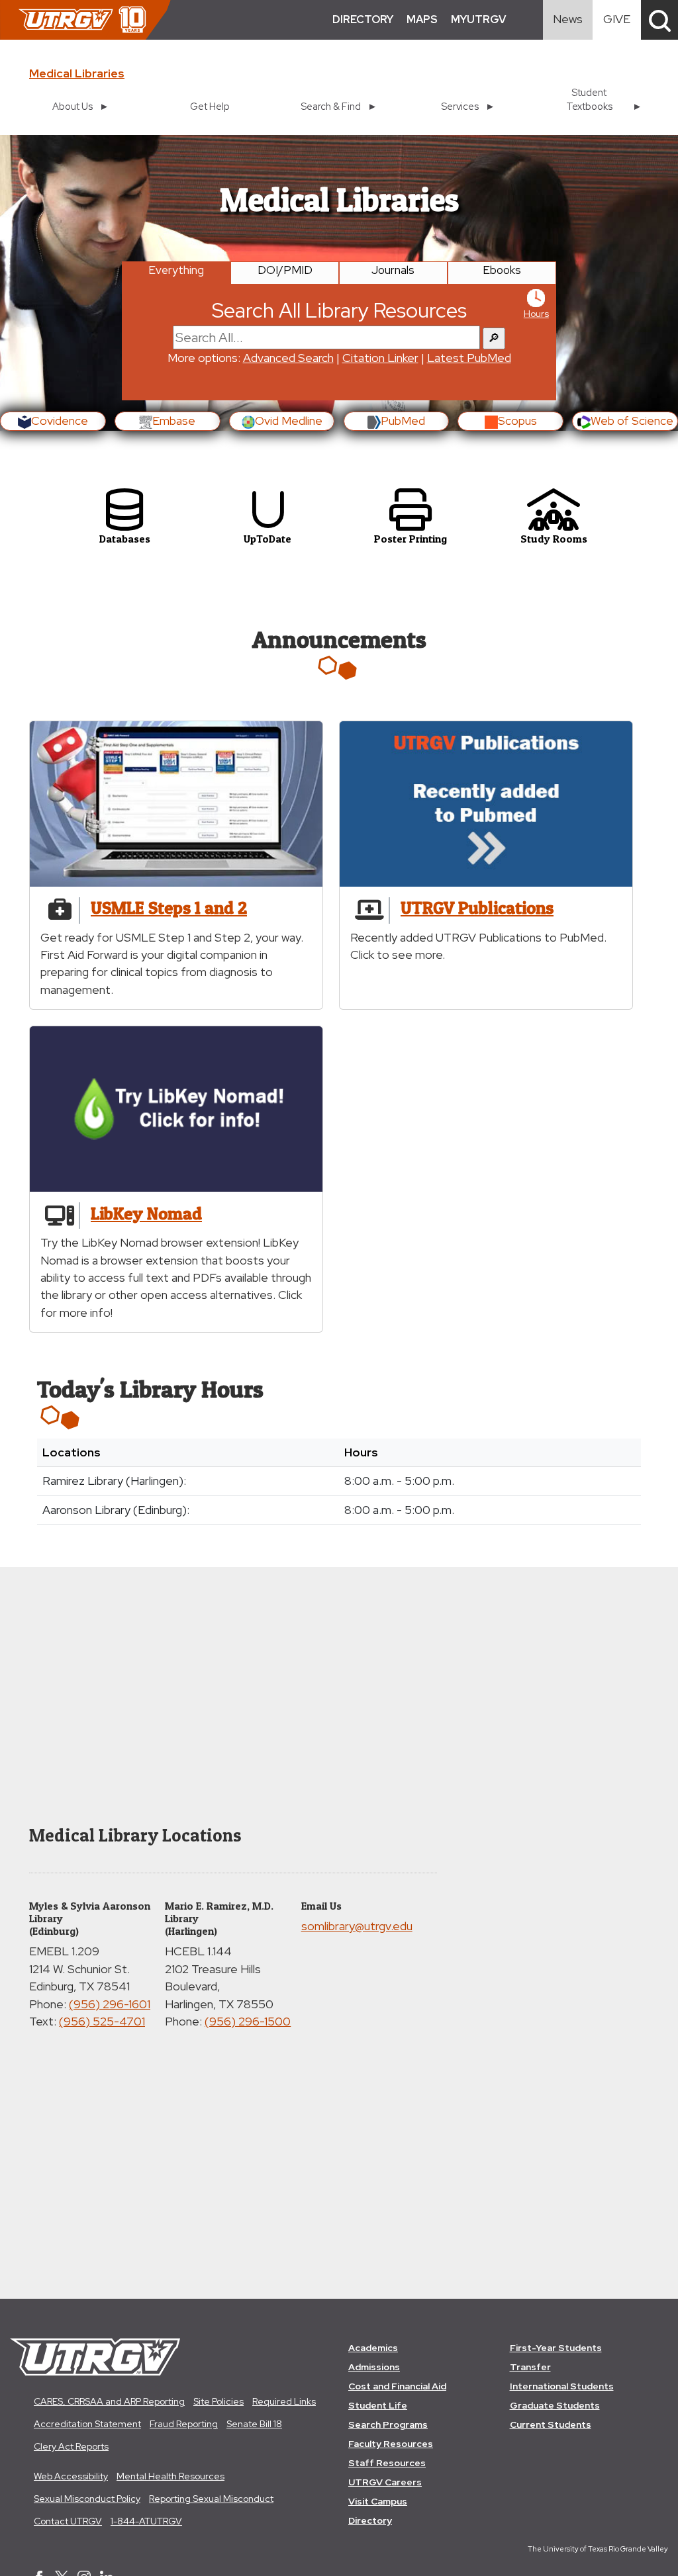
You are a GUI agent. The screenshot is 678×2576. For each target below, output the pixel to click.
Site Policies (218, 2401)
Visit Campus (378, 2501)
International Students (562, 2386)
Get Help (210, 106)
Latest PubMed (469, 358)
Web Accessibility (71, 2476)
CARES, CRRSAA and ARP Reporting (109, 2401)
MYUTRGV (478, 20)
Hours (536, 314)
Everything (176, 270)
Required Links (284, 2401)
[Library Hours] (536, 297)
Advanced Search (288, 358)
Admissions (374, 2367)
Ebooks (502, 270)
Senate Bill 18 (254, 2424)
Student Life (378, 2405)
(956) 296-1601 (110, 2004)
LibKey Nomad (146, 1213)
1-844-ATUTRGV (146, 2521)
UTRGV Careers (385, 2482)
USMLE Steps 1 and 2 (169, 908)
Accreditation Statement (87, 2424)
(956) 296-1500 (248, 2021)
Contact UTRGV (68, 2521)
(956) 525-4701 (102, 2021)
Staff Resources (387, 2463)
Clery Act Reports (71, 2446)
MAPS (422, 20)
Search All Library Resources (339, 310)
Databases (125, 539)
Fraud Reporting (184, 2424)
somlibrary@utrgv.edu (357, 1926)
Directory (370, 2520)
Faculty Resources (391, 2444)
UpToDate (267, 539)
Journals (393, 270)
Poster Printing (411, 539)
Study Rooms (554, 539)
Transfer (530, 2367)
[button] (659, 20)
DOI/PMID (285, 270)
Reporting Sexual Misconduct (211, 2499)
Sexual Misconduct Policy (87, 2499)
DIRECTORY (363, 20)
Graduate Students (555, 2405)
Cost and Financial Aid (397, 2386)
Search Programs (388, 2424)
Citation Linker (380, 358)
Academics (373, 2348)
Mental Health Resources (170, 2476)
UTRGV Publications (477, 908)
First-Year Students (556, 2348)
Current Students (551, 2424)
